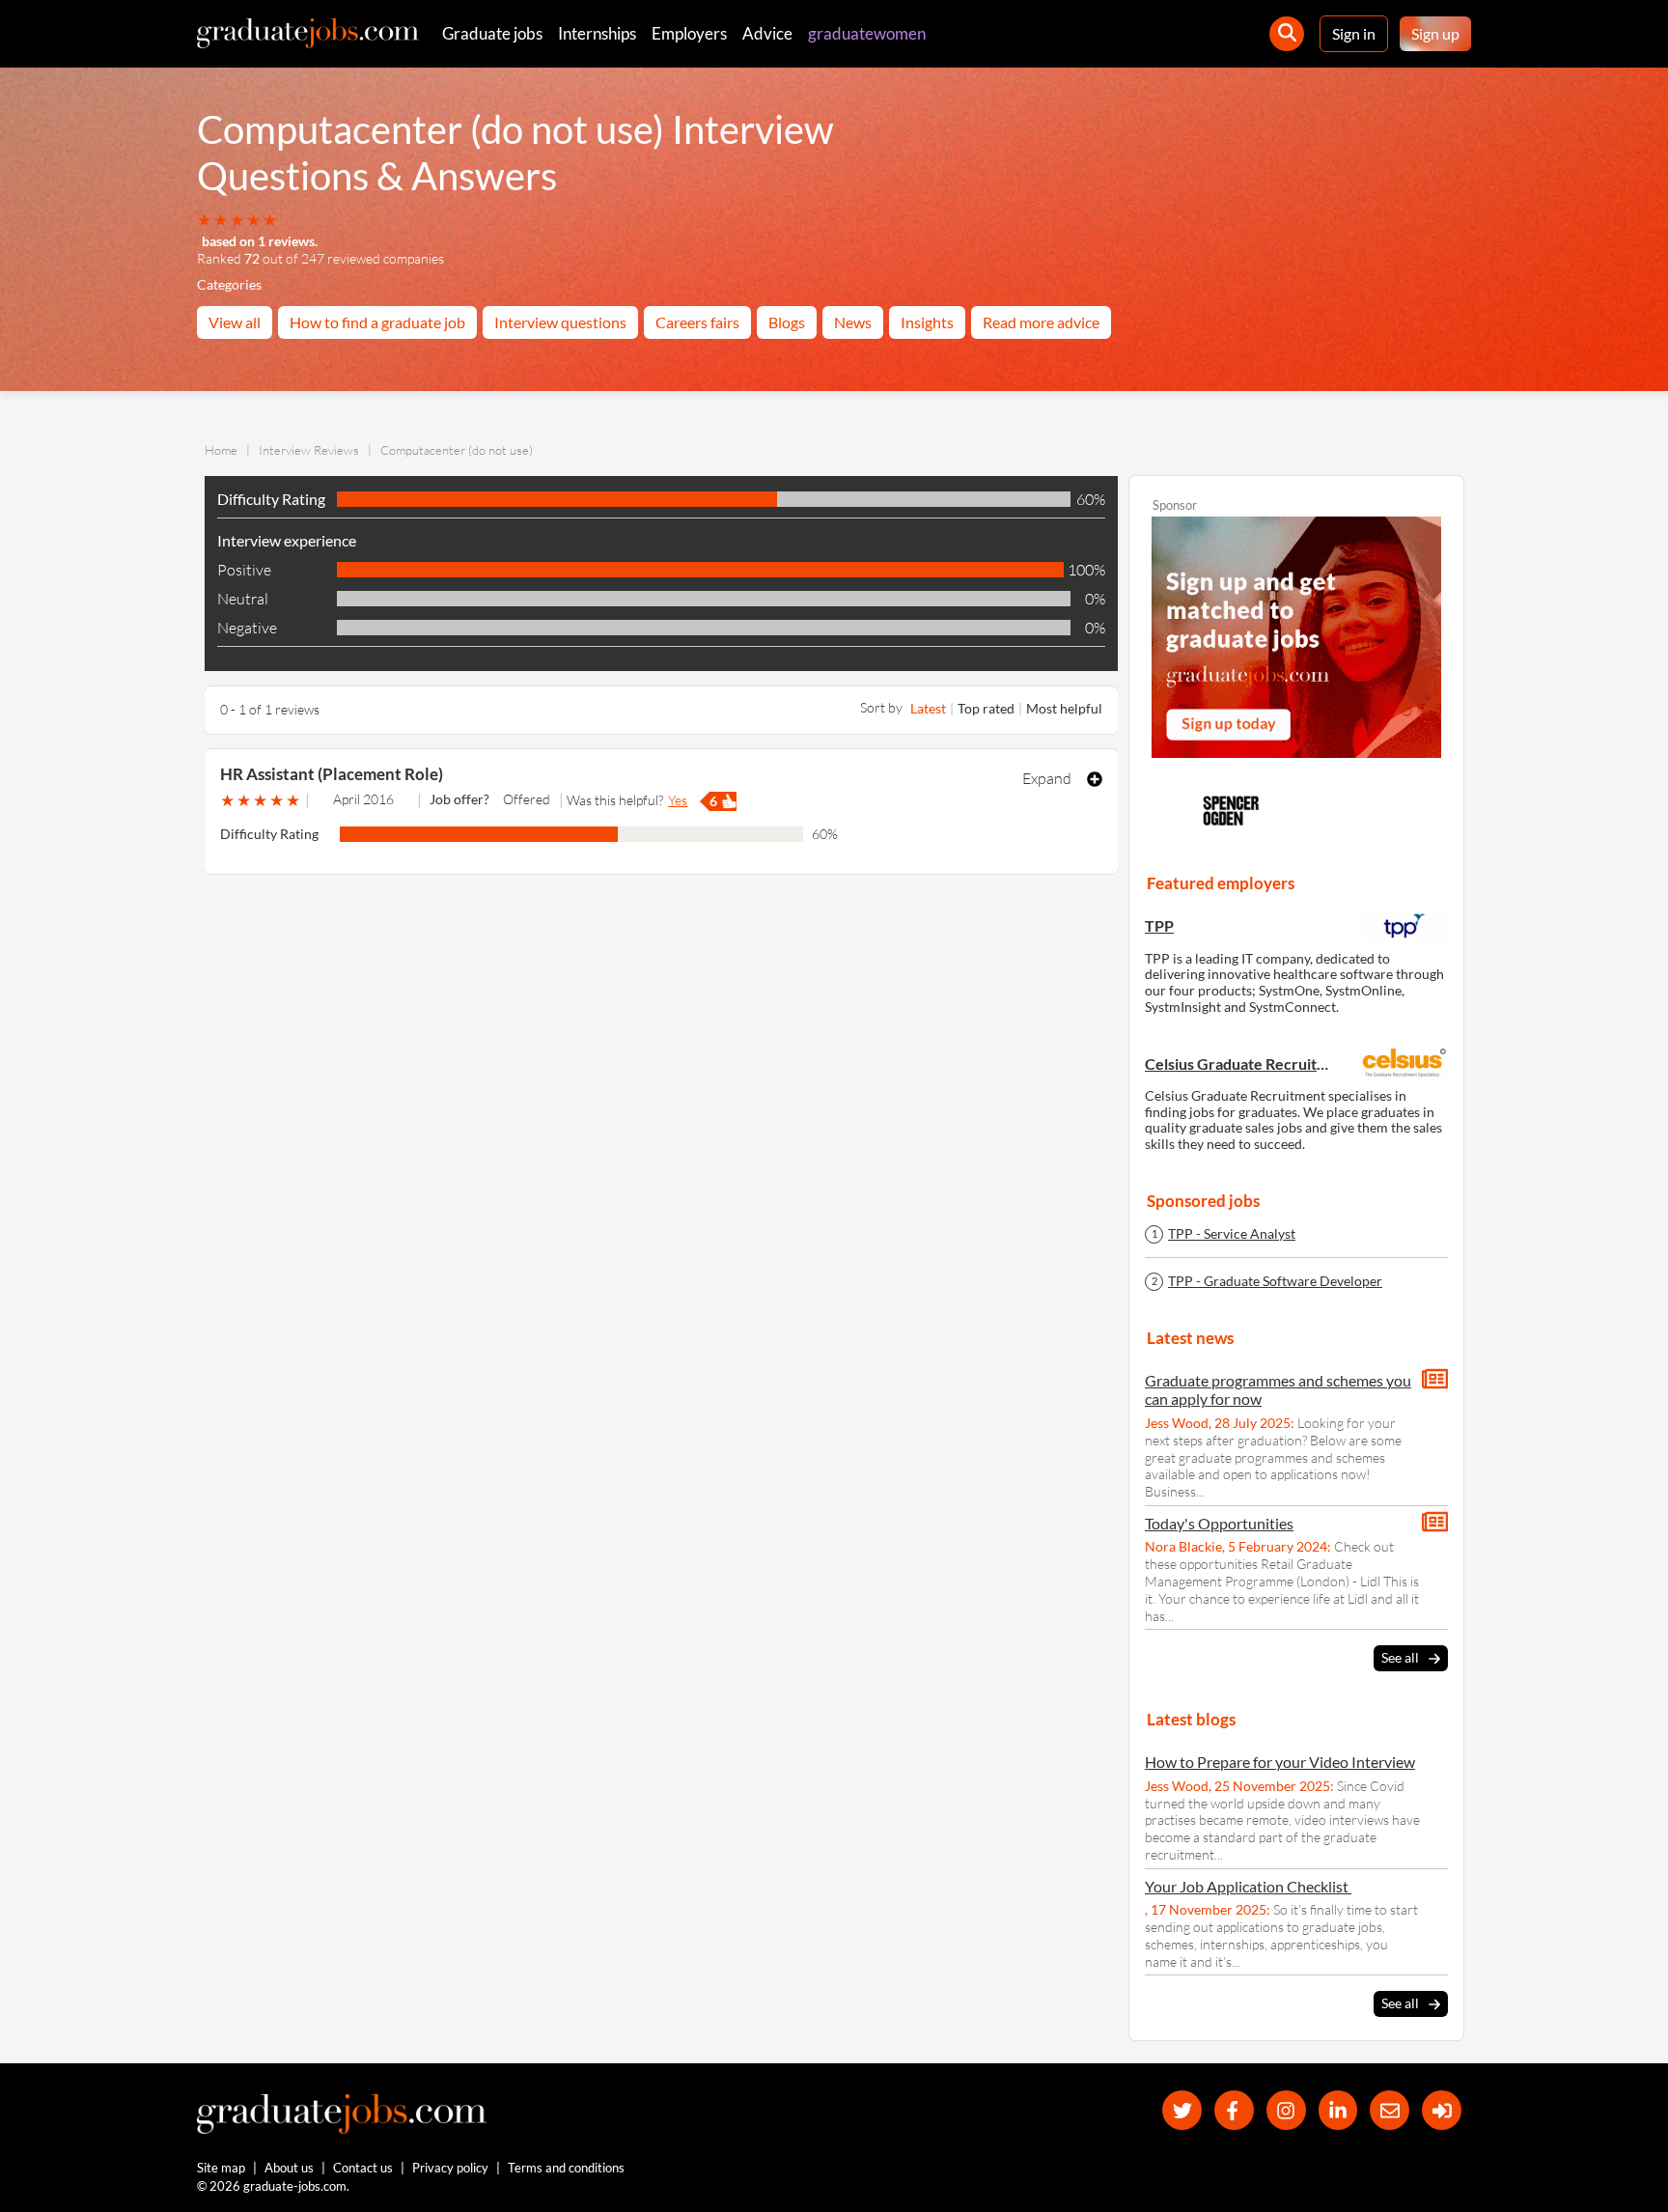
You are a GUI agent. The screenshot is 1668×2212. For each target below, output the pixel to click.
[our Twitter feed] (1182, 2110)
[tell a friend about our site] (1390, 2110)
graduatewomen (867, 33)
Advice (767, 33)
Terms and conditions (566, 2168)
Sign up (1435, 33)
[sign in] (1442, 2110)
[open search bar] (1287, 34)
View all (235, 322)
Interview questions (560, 322)
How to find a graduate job (377, 322)
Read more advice (1041, 322)
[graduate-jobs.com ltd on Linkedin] (1338, 2110)
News (853, 322)
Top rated (986, 708)
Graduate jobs (492, 33)
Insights (927, 322)
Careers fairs (697, 322)
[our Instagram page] (1286, 2110)
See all (1400, 1657)
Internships (597, 33)
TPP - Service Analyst (1232, 1234)
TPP (1159, 925)
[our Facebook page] (1234, 2110)
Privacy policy (450, 2168)
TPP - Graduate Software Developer (1275, 1281)
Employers (689, 33)
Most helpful (1064, 708)
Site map (221, 2168)
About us (289, 2168)
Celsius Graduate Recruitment (1239, 1064)
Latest (928, 708)
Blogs (787, 322)
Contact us (363, 2168)
